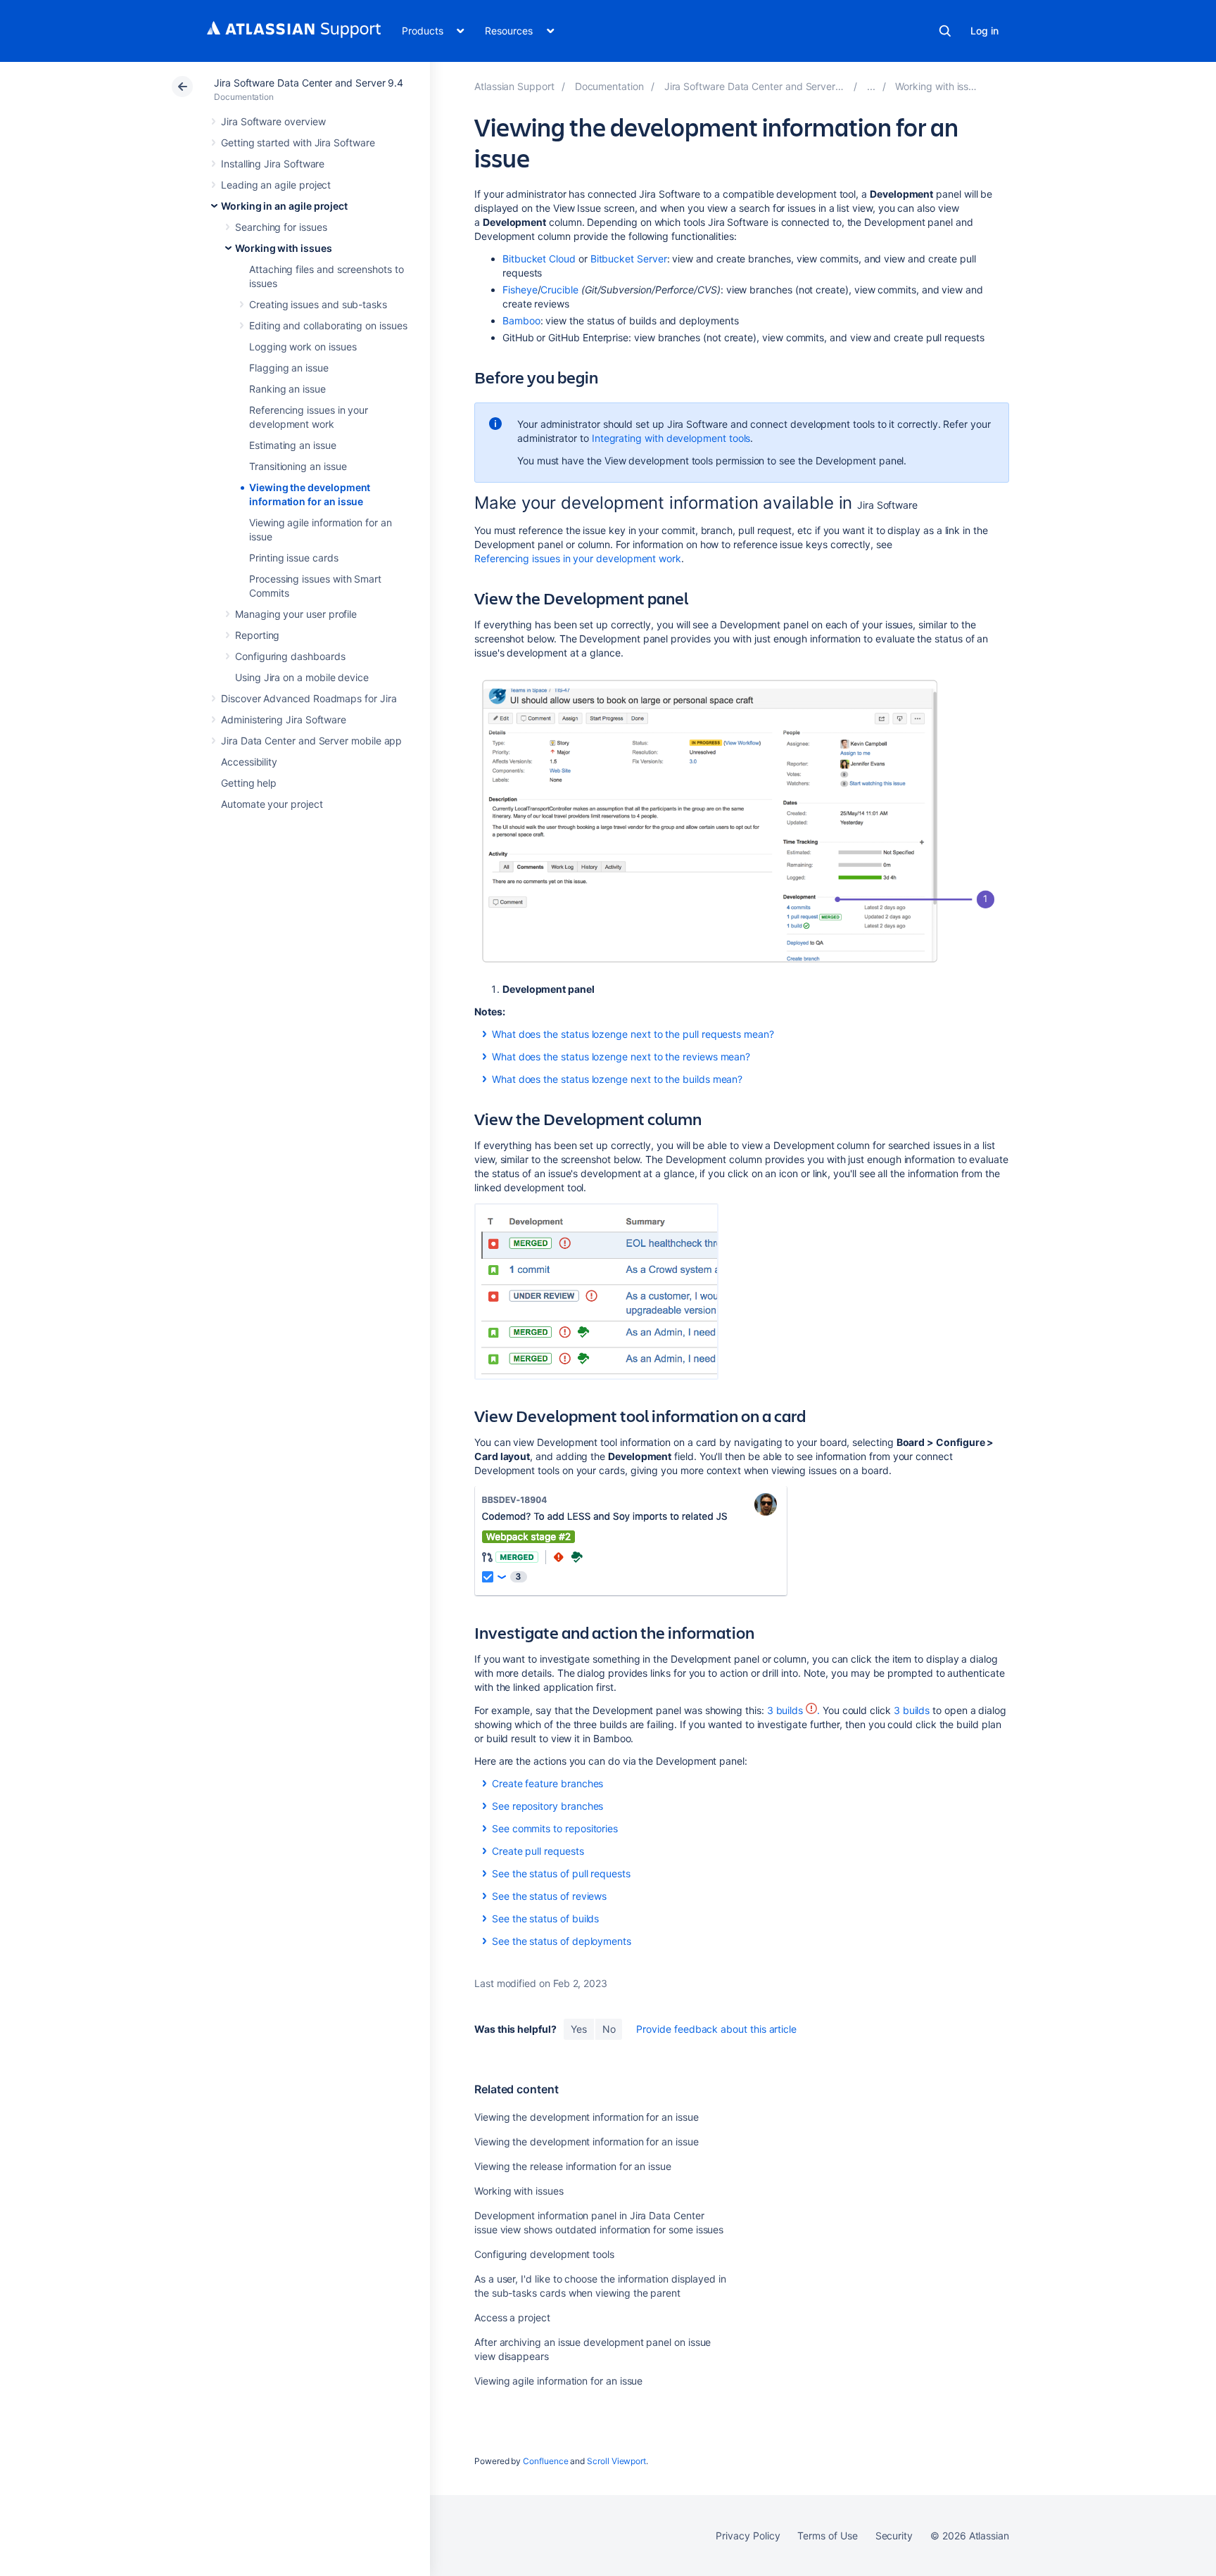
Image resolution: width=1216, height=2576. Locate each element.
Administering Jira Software (284, 719)
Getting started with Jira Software (298, 142)
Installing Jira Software (273, 164)
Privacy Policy (748, 2536)
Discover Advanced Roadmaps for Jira (309, 698)
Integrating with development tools (671, 438)
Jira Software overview (273, 121)
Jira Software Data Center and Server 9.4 (309, 83)
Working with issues (284, 248)
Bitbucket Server (629, 259)
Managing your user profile (296, 614)
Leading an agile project (276, 185)
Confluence (545, 2461)
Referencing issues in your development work (578, 558)
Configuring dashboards (290, 656)
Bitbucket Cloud (539, 259)
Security (894, 2536)
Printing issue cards (294, 558)
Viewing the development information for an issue (587, 2117)
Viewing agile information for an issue (558, 2381)
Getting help (249, 783)
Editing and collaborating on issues (328, 325)
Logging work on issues (303, 347)
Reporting (257, 635)
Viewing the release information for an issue (573, 2166)
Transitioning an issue (298, 466)
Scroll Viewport (616, 2461)
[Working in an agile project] (871, 86)
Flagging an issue (289, 368)
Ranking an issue (287, 389)
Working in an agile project (284, 206)
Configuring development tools (544, 2254)
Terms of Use (827, 2536)
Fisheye (520, 290)
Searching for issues (281, 227)
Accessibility (249, 762)
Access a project (512, 2317)
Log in (984, 31)
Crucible (559, 290)
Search (945, 31)
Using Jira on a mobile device (302, 677)
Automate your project (272, 804)
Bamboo (521, 321)
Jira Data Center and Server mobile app (311, 741)
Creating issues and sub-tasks (318, 304)
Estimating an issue (293, 445)
